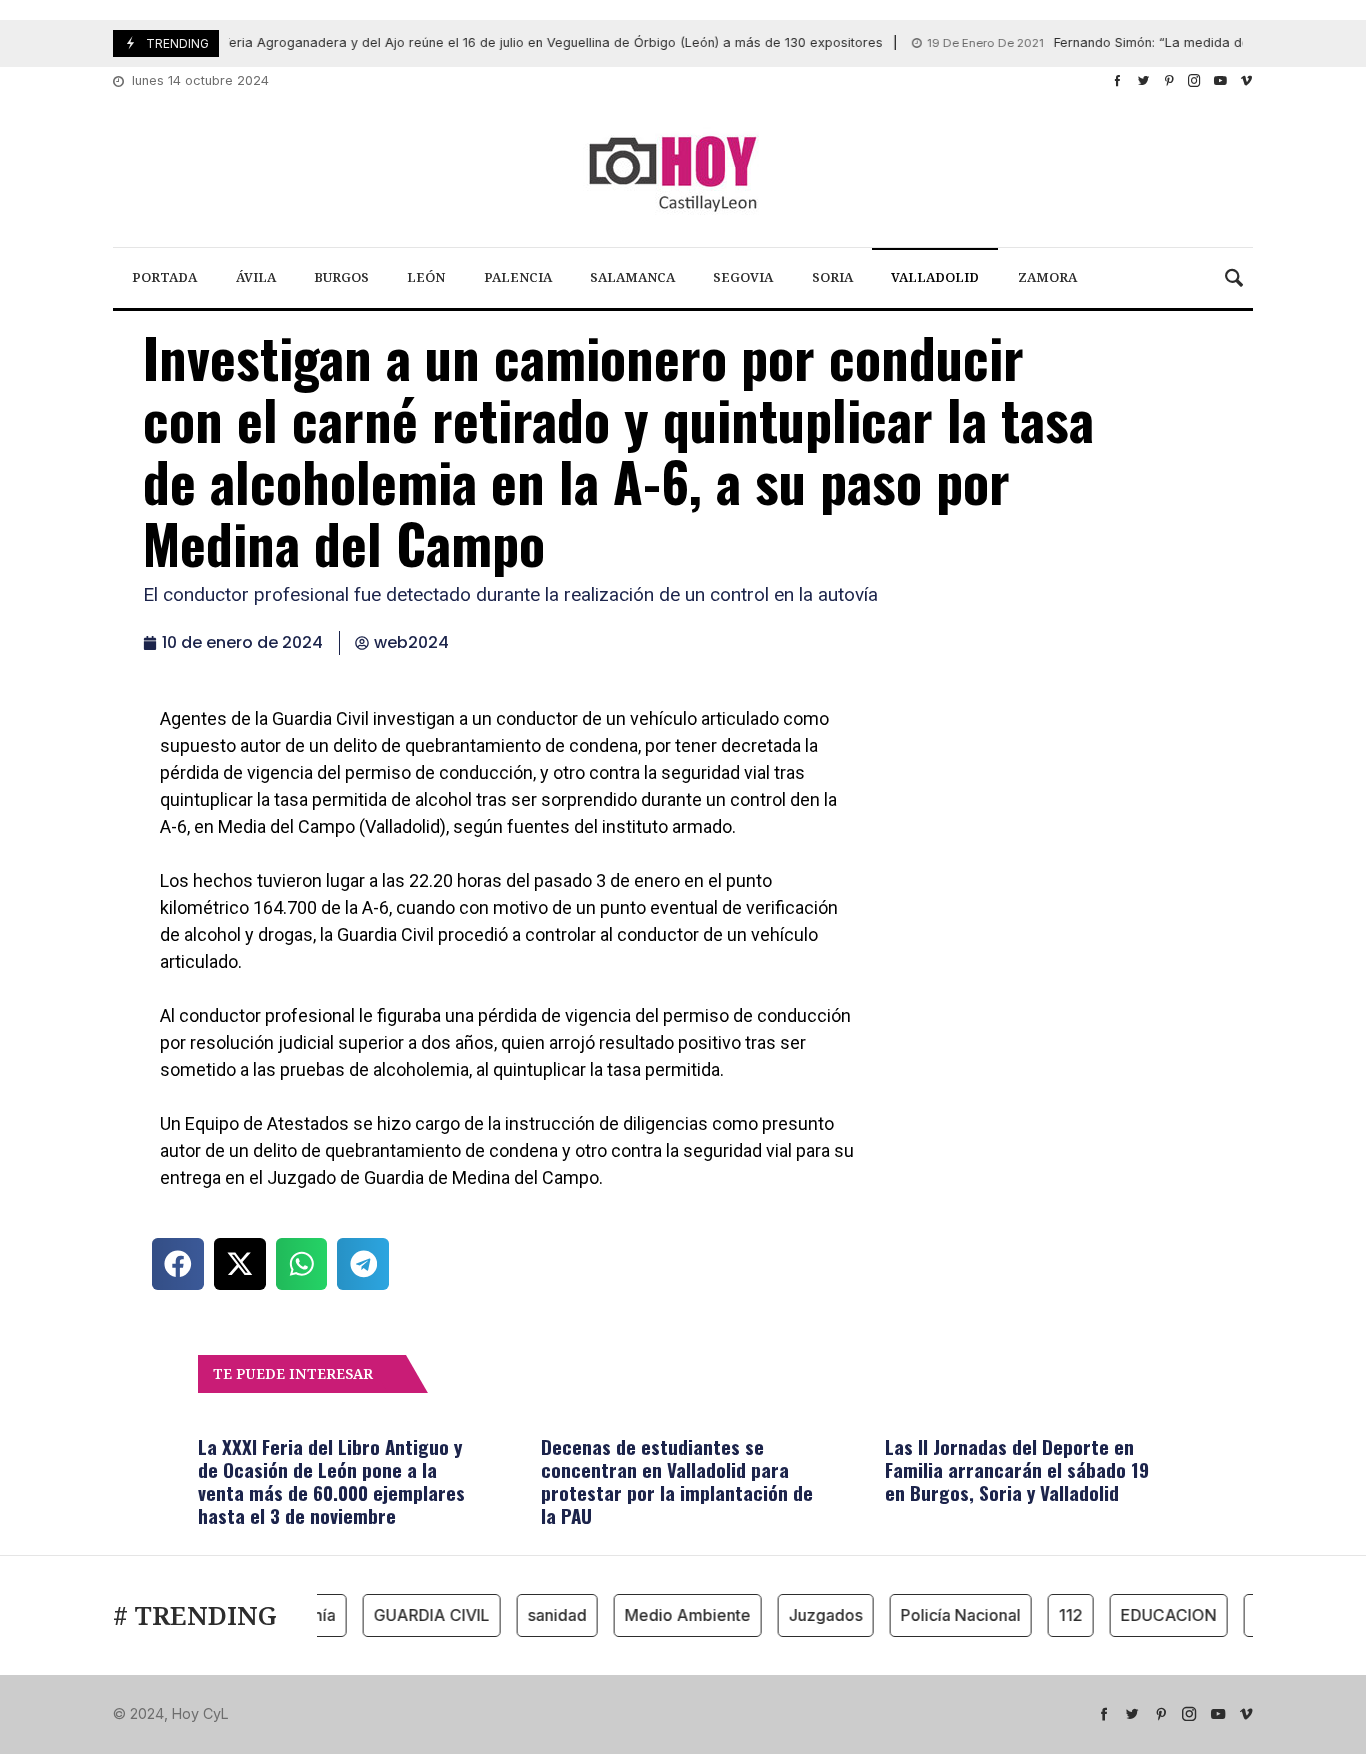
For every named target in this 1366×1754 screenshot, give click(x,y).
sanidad (543, 1615)
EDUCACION (1155, 1615)
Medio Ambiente (674, 1615)
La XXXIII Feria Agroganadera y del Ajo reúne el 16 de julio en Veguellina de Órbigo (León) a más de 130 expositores (445, 42)
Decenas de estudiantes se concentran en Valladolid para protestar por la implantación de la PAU (677, 1480)
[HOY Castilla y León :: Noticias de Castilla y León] (683, 172)
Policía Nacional (947, 1615)
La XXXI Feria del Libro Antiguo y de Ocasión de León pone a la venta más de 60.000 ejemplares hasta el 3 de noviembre (331, 1480)
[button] (178, 1264)
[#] (1117, 80)
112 (1057, 1615)
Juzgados (812, 1615)
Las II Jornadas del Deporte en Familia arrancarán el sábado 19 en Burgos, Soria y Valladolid (1017, 1469)
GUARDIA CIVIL (418, 1615)
